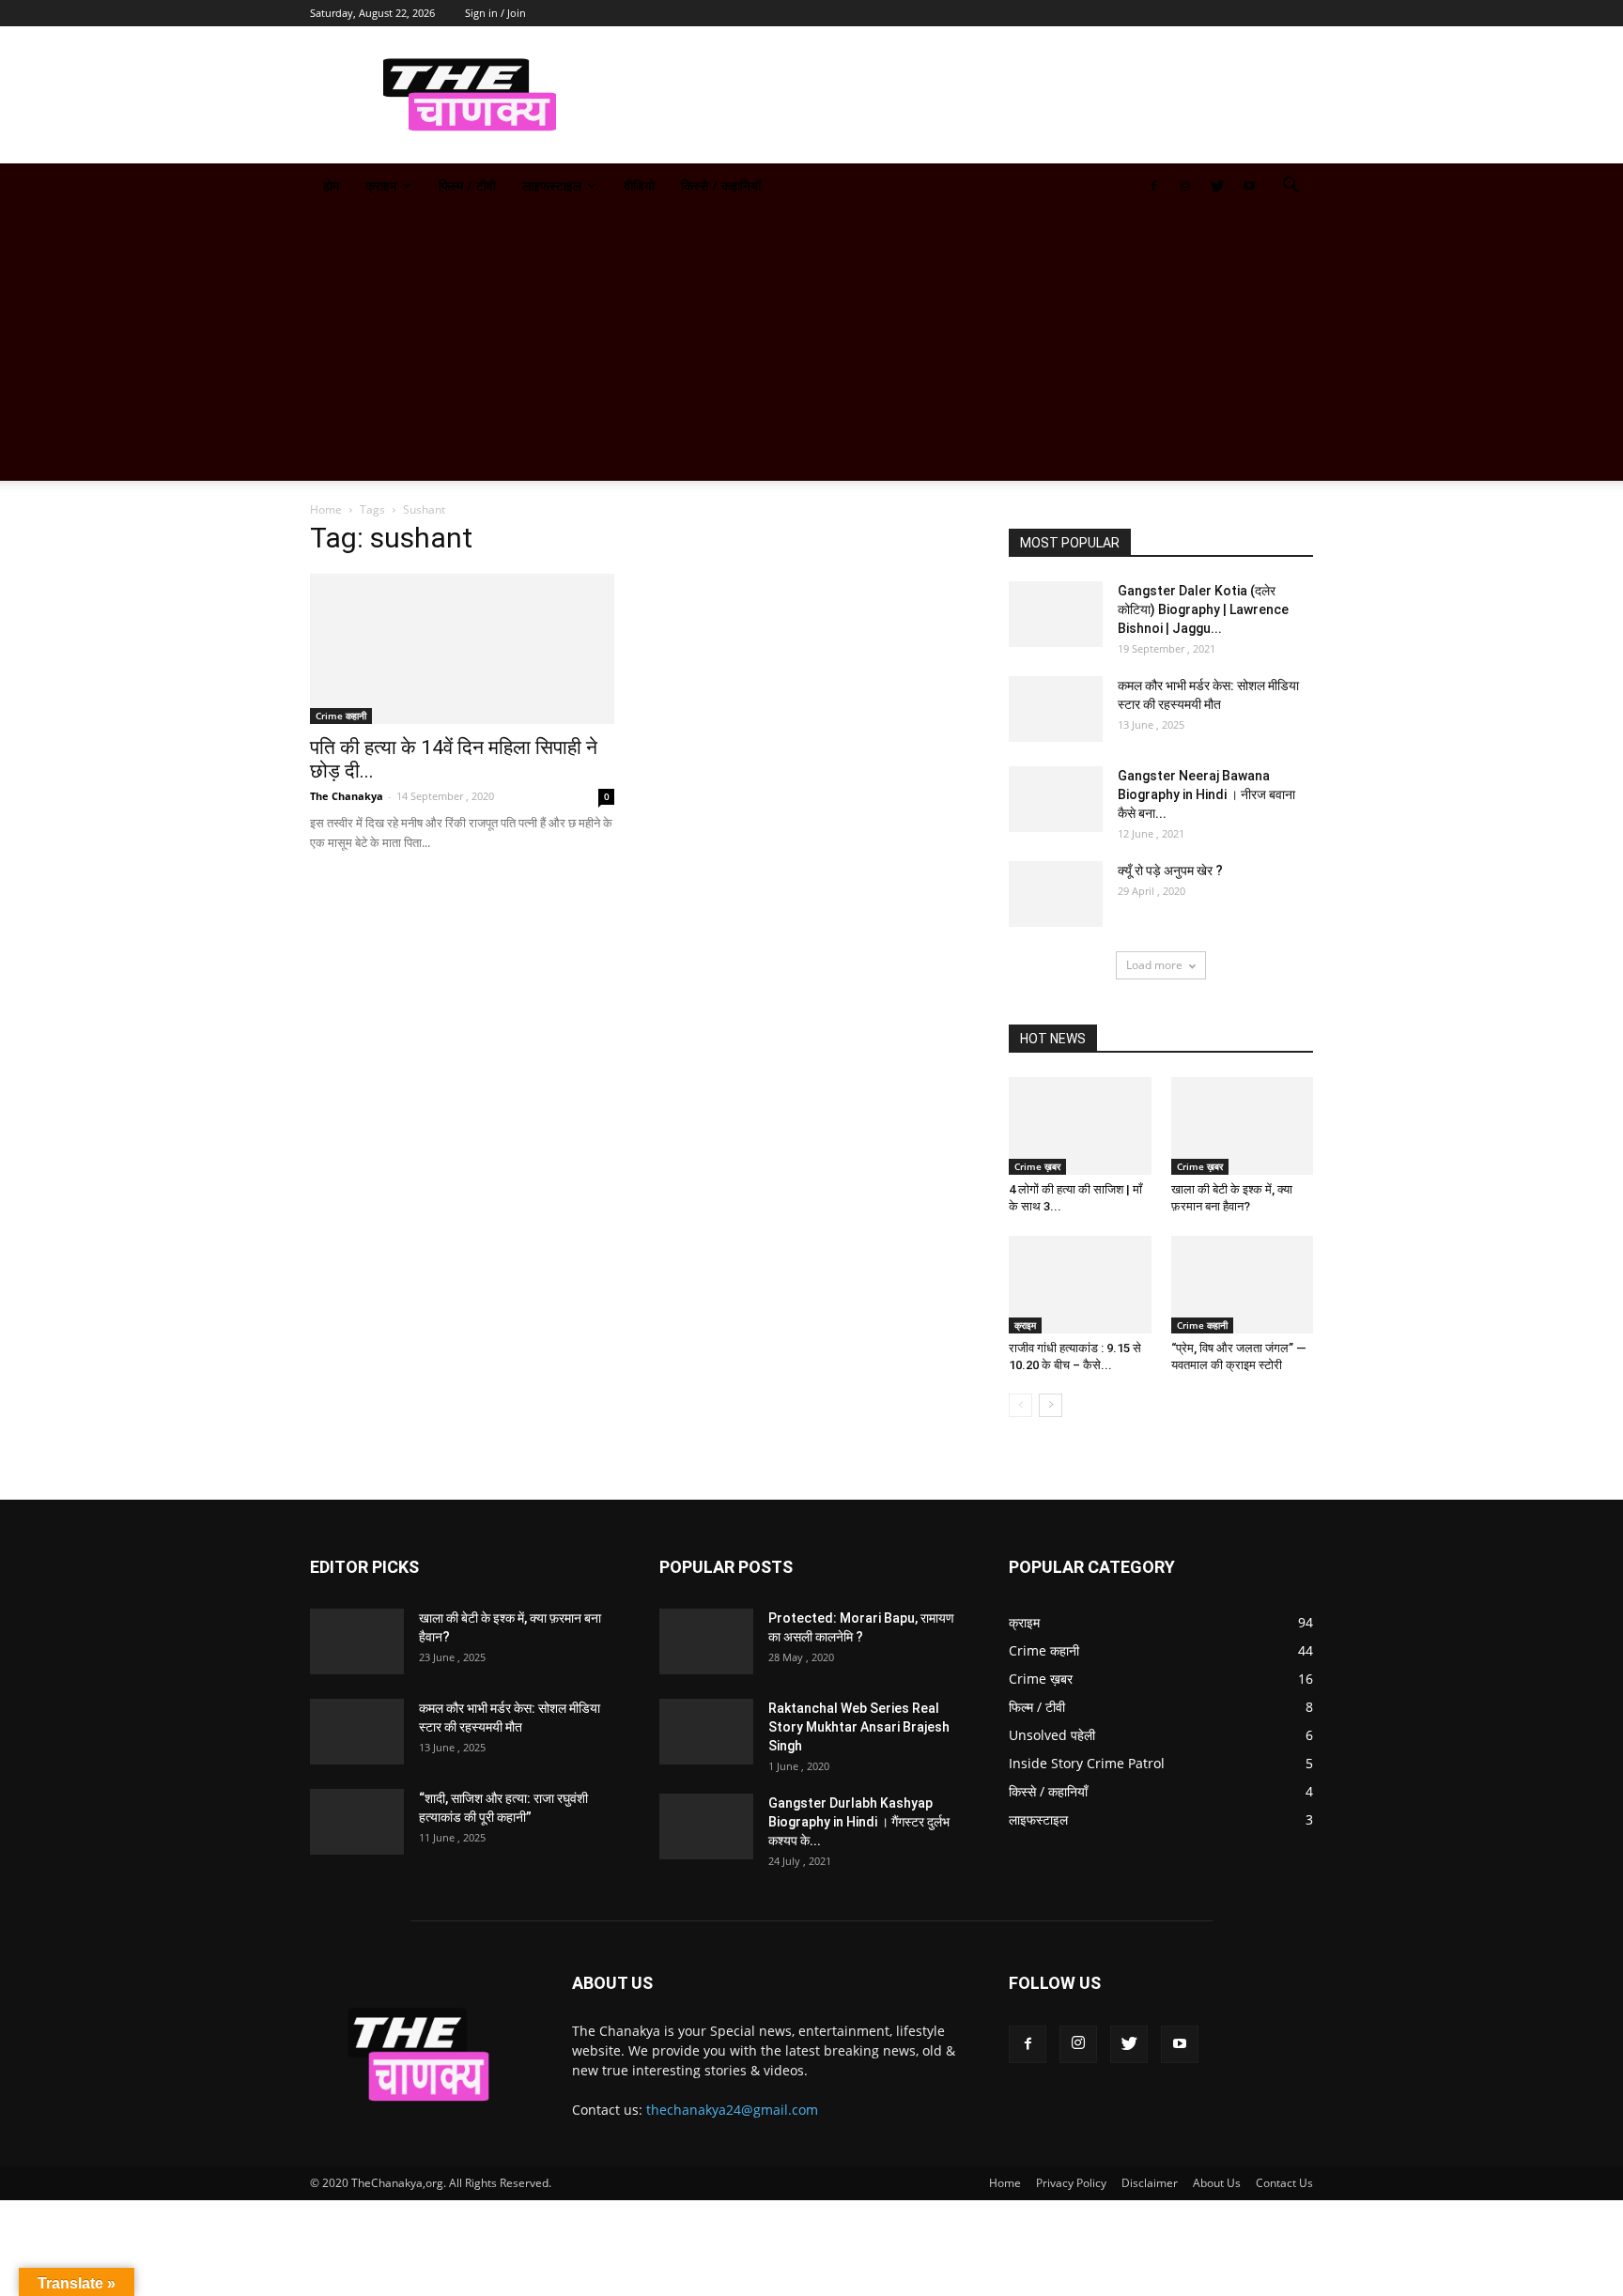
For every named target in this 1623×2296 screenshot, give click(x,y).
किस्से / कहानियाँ (721, 185)
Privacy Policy (1071, 2183)
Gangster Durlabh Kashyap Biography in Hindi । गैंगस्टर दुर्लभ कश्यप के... (859, 1822)
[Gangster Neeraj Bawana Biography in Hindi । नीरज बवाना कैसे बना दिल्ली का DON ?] (1056, 799)
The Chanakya (347, 796)
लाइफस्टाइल (552, 185)
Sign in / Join (495, 13)
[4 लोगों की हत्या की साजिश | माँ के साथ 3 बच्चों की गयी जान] (1080, 1126)
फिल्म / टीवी (467, 185)
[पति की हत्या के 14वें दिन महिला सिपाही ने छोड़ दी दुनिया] (462, 649)
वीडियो (639, 185)
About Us (1217, 2183)
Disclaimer (1150, 2183)
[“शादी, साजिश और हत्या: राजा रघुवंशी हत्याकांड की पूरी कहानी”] (357, 1822)
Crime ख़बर (1037, 1166)
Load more (1154, 965)
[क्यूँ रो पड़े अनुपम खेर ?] (1056, 894)
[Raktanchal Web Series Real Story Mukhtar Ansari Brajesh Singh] (706, 1732)
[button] (1291, 187)
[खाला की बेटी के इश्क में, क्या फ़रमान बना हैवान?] (1243, 1126)
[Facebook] (1153, 186)
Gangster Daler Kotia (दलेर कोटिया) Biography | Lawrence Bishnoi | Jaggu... (1203, 609)
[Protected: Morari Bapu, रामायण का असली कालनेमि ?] (706, 1641)
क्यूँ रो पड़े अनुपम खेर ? (1170, 871)
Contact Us (1284, 2183)
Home (326, 509)
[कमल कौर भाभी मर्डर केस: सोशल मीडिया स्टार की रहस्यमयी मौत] (1056, 709)
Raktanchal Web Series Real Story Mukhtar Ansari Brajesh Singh (859, 1727)
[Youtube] (1249, 186)
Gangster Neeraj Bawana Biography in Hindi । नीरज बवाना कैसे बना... (1206, 794)
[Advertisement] (811, 349)
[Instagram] (1185, 186)
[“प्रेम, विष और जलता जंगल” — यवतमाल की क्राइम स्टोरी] (1243, 1285)
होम (331, 185)
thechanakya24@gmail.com (732, 2110)
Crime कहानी (341, 716)
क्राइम (381, 185)
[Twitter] (1217, 186)
